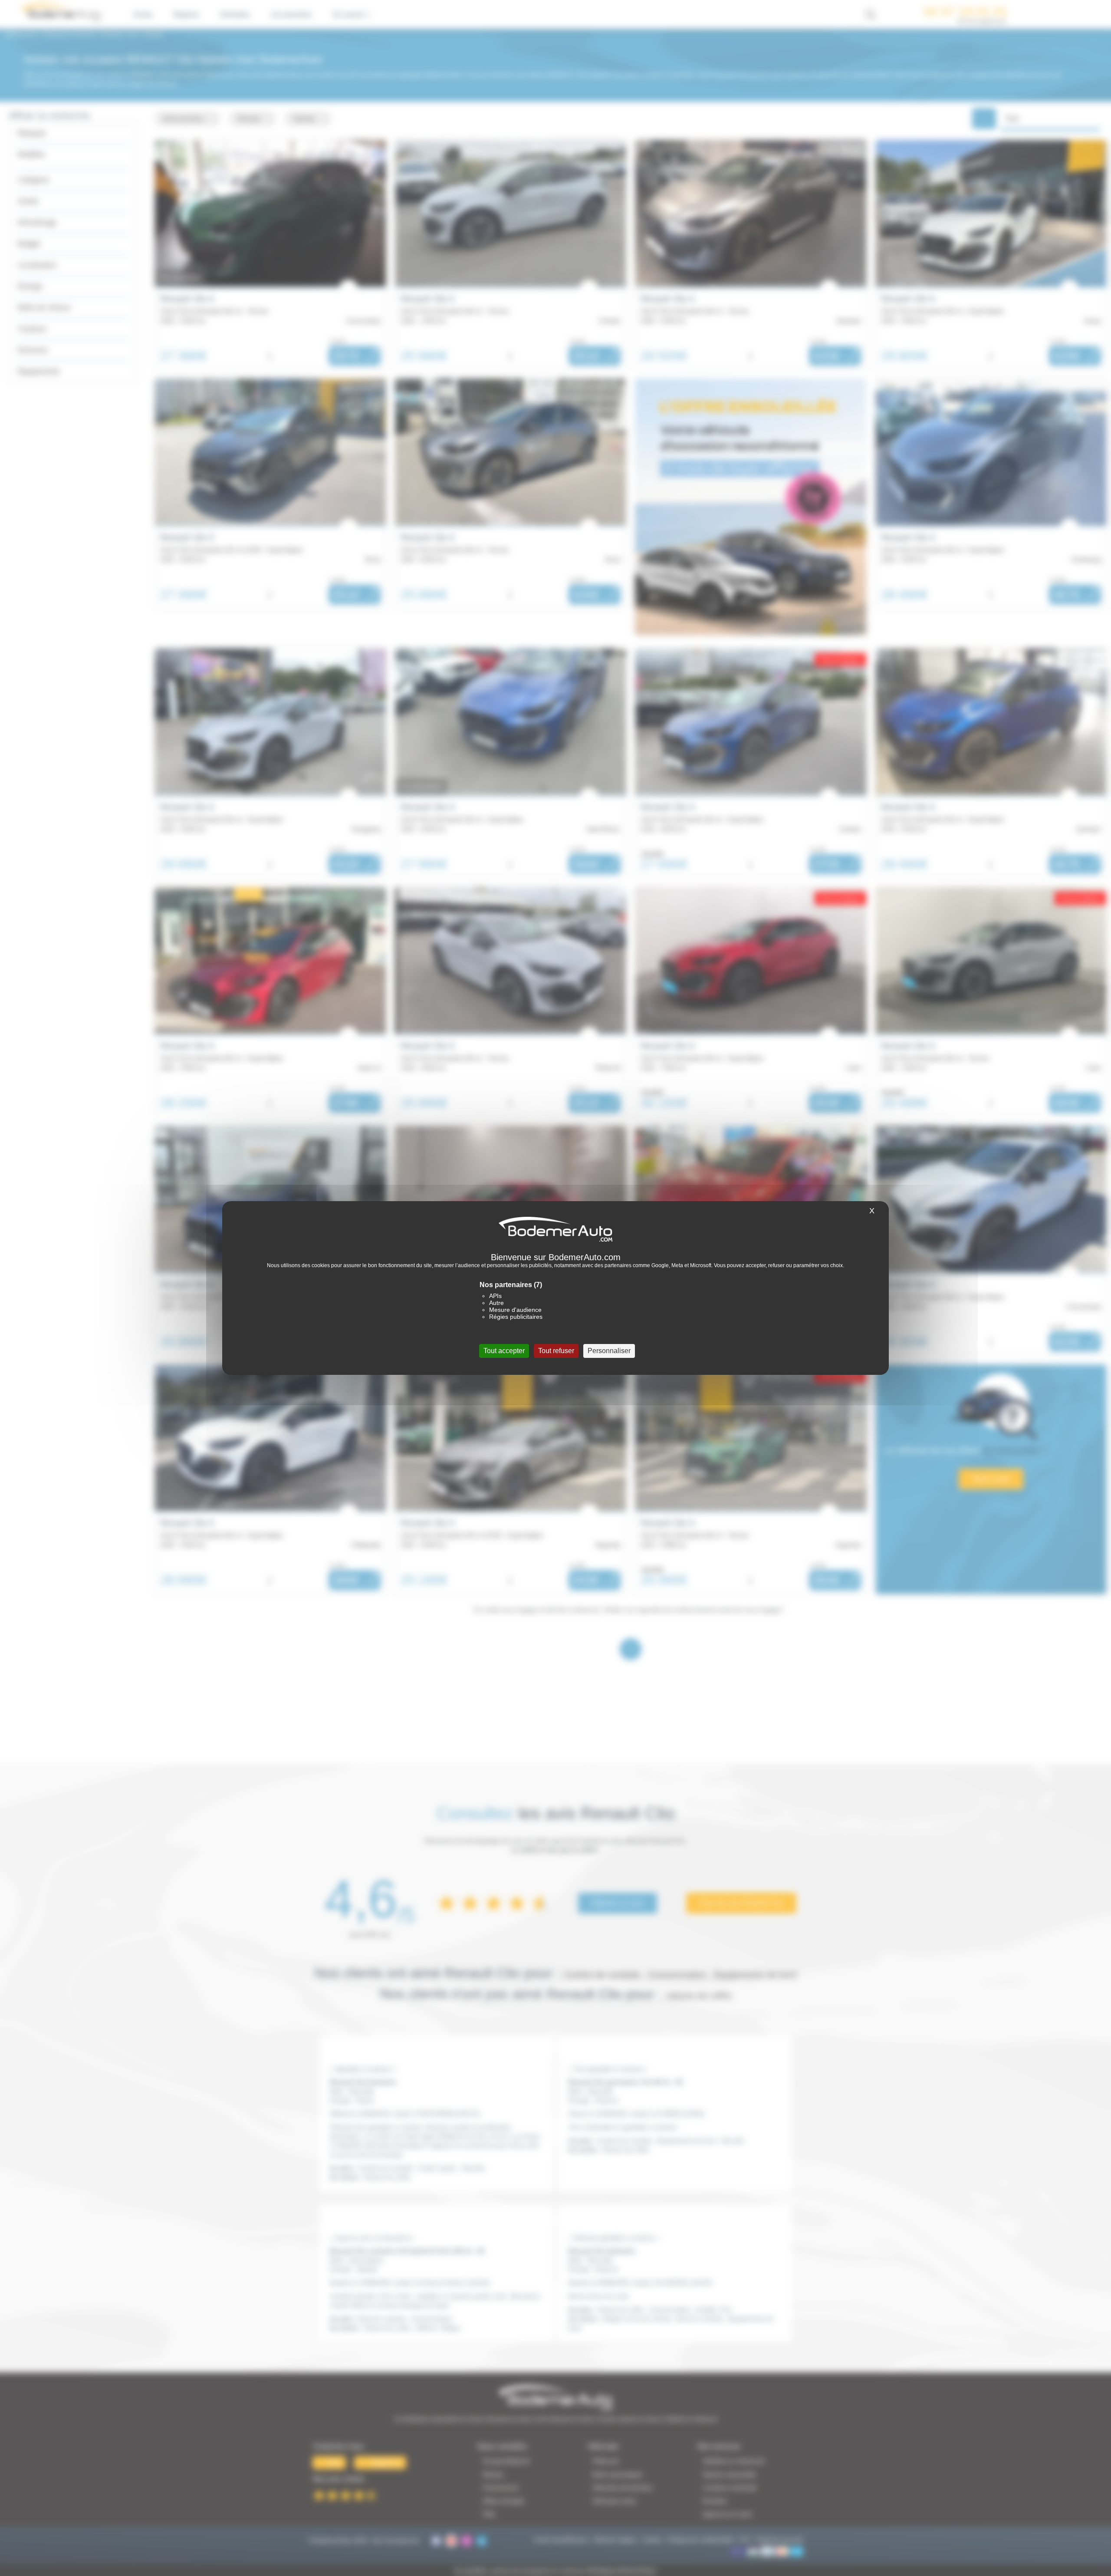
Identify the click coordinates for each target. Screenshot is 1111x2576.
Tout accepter (504, 1351)
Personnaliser (609, 1351)
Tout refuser (556, 1351)
